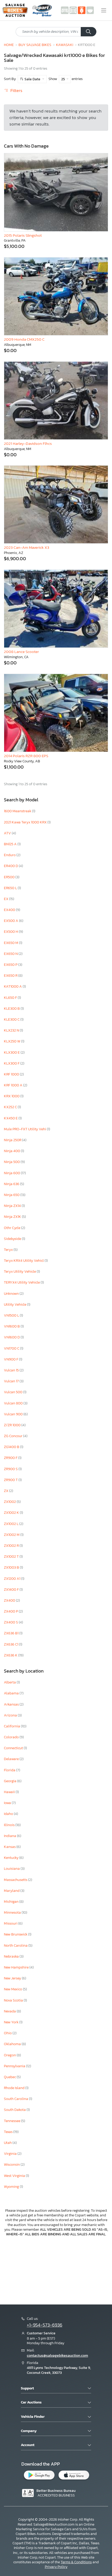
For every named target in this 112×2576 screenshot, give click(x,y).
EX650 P (11, 965)
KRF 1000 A (14, 1085)
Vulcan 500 (14, 1392)
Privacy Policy (56, 2567)
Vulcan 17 (12, 1381)
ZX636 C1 (11, 1644)
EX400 (10, 910)
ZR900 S (11, 1469)
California (12, 1726)
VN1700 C (12, 1348)
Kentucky (12, 1858)
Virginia (11, 2154)
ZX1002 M (12, 1535)
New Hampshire (17, 1967)
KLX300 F (12, 1063)
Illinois (10, 1825)
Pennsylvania (15, 2066)
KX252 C (11, 1107)
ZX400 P (11, 1611)
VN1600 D (12, 1337)
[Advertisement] (56, 2270)
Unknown (12, 1294)
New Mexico (13, 1989)
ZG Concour (14, 1436)
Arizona (11, 1715)
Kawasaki (65, 45)
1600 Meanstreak (18, 811)
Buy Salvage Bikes (35, 45)
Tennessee (13, 2121)
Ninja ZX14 (13, 1206)
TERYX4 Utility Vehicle (22, 1282)
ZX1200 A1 (13, 1579)
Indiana (10, 1836)
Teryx (9, 1250)
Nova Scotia (14, 2000)
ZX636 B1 (12, 1633)
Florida (10, 1770)
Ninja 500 (12, 1162)
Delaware (12, 1759)
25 (63, 79)
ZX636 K (11, 1655)
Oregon (10, 2055)
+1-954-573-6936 (45, 2325)
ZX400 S (11, 1622)
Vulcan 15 (12, 1370)
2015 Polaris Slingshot (23, 235)
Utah (8, 2143)
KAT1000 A (13, 986)
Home (9, 45)
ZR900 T (11, 1480)
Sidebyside (13, 1239)
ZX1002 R (12, 1546)
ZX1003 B (12, 1567)
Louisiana (12, 1869)
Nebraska (12, 1956)
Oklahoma (13, 2044)
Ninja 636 (12, 1184)
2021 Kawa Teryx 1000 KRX (26, 822)
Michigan (12, 1902)
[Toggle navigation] (104, 10)
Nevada (10, 2011)
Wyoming (12, 2187)
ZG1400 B (12, 1447)
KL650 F (11, 998)
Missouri (11, 1923)
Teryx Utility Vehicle (20, 1272)
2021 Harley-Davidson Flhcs (28, 443)
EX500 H (11, 932)
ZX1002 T (12, 1557)
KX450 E (11, 1118)
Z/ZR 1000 (13, 1425)
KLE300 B (12, 1009)
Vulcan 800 (14, 1403)
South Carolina (16, 2099)
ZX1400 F (12, 1590)
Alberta (10, 1682)
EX (7, 899)
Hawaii (10, 1792)
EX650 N (11, 954)
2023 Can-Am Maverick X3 (27, 547)
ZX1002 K (12, 1513)
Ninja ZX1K (13, 1217)
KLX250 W (13, 1041)
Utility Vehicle (15, 1304)
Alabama (12, 1693)
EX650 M (11, 943)
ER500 (10, 877)
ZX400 (10, 1600)
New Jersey (13, 1978)
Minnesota (13, 1913)
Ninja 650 (12, 1195)
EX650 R (11, 976)
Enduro (10, 855)
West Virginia (15, 2176)
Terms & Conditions (76, 2562)
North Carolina (16, 1946)
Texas (9, 2132)
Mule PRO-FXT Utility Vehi (25, 1129)
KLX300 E (12, 1052)
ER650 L (11, 888)
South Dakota (15, 2110)
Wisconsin (12, 2165)
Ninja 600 (12, 1173)
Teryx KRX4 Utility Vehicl (24, 1261)
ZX (7, 1491)
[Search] (89, 32)
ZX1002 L (12, 1524)
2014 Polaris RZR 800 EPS (26, 756)
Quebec (10, 2077)
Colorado (12, 1737)
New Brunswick (16, 1934)
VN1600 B (12, 1326)
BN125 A (11, 844)
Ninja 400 (12, 1151)
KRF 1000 (12, 1074)
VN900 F (11, 1359)
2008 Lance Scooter (21, 652)
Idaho (9, 1814)
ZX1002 (10, 1502)
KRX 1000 (12, 1096)
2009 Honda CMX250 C (24, 339)
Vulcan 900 (14, 1414)
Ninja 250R (13, 1140)
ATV (8, 833)
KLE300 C (12, 1019)
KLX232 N (12, 1030)
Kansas (10, 1847)
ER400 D (11, 866)
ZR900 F (11, 1458)
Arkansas (12, 1704)
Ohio (8, 2033)
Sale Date (32, 79)
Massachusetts (16, 1880)
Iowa (8, 1803)
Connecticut (14, 1748)
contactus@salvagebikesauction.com (57, 2356)
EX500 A (11, 921)
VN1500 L (12, 1315)
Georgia (11, 1781)
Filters (16, 91)
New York (12, 2022)
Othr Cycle (13, 1228)
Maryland (12, 1891)
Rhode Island (15, 2088)
